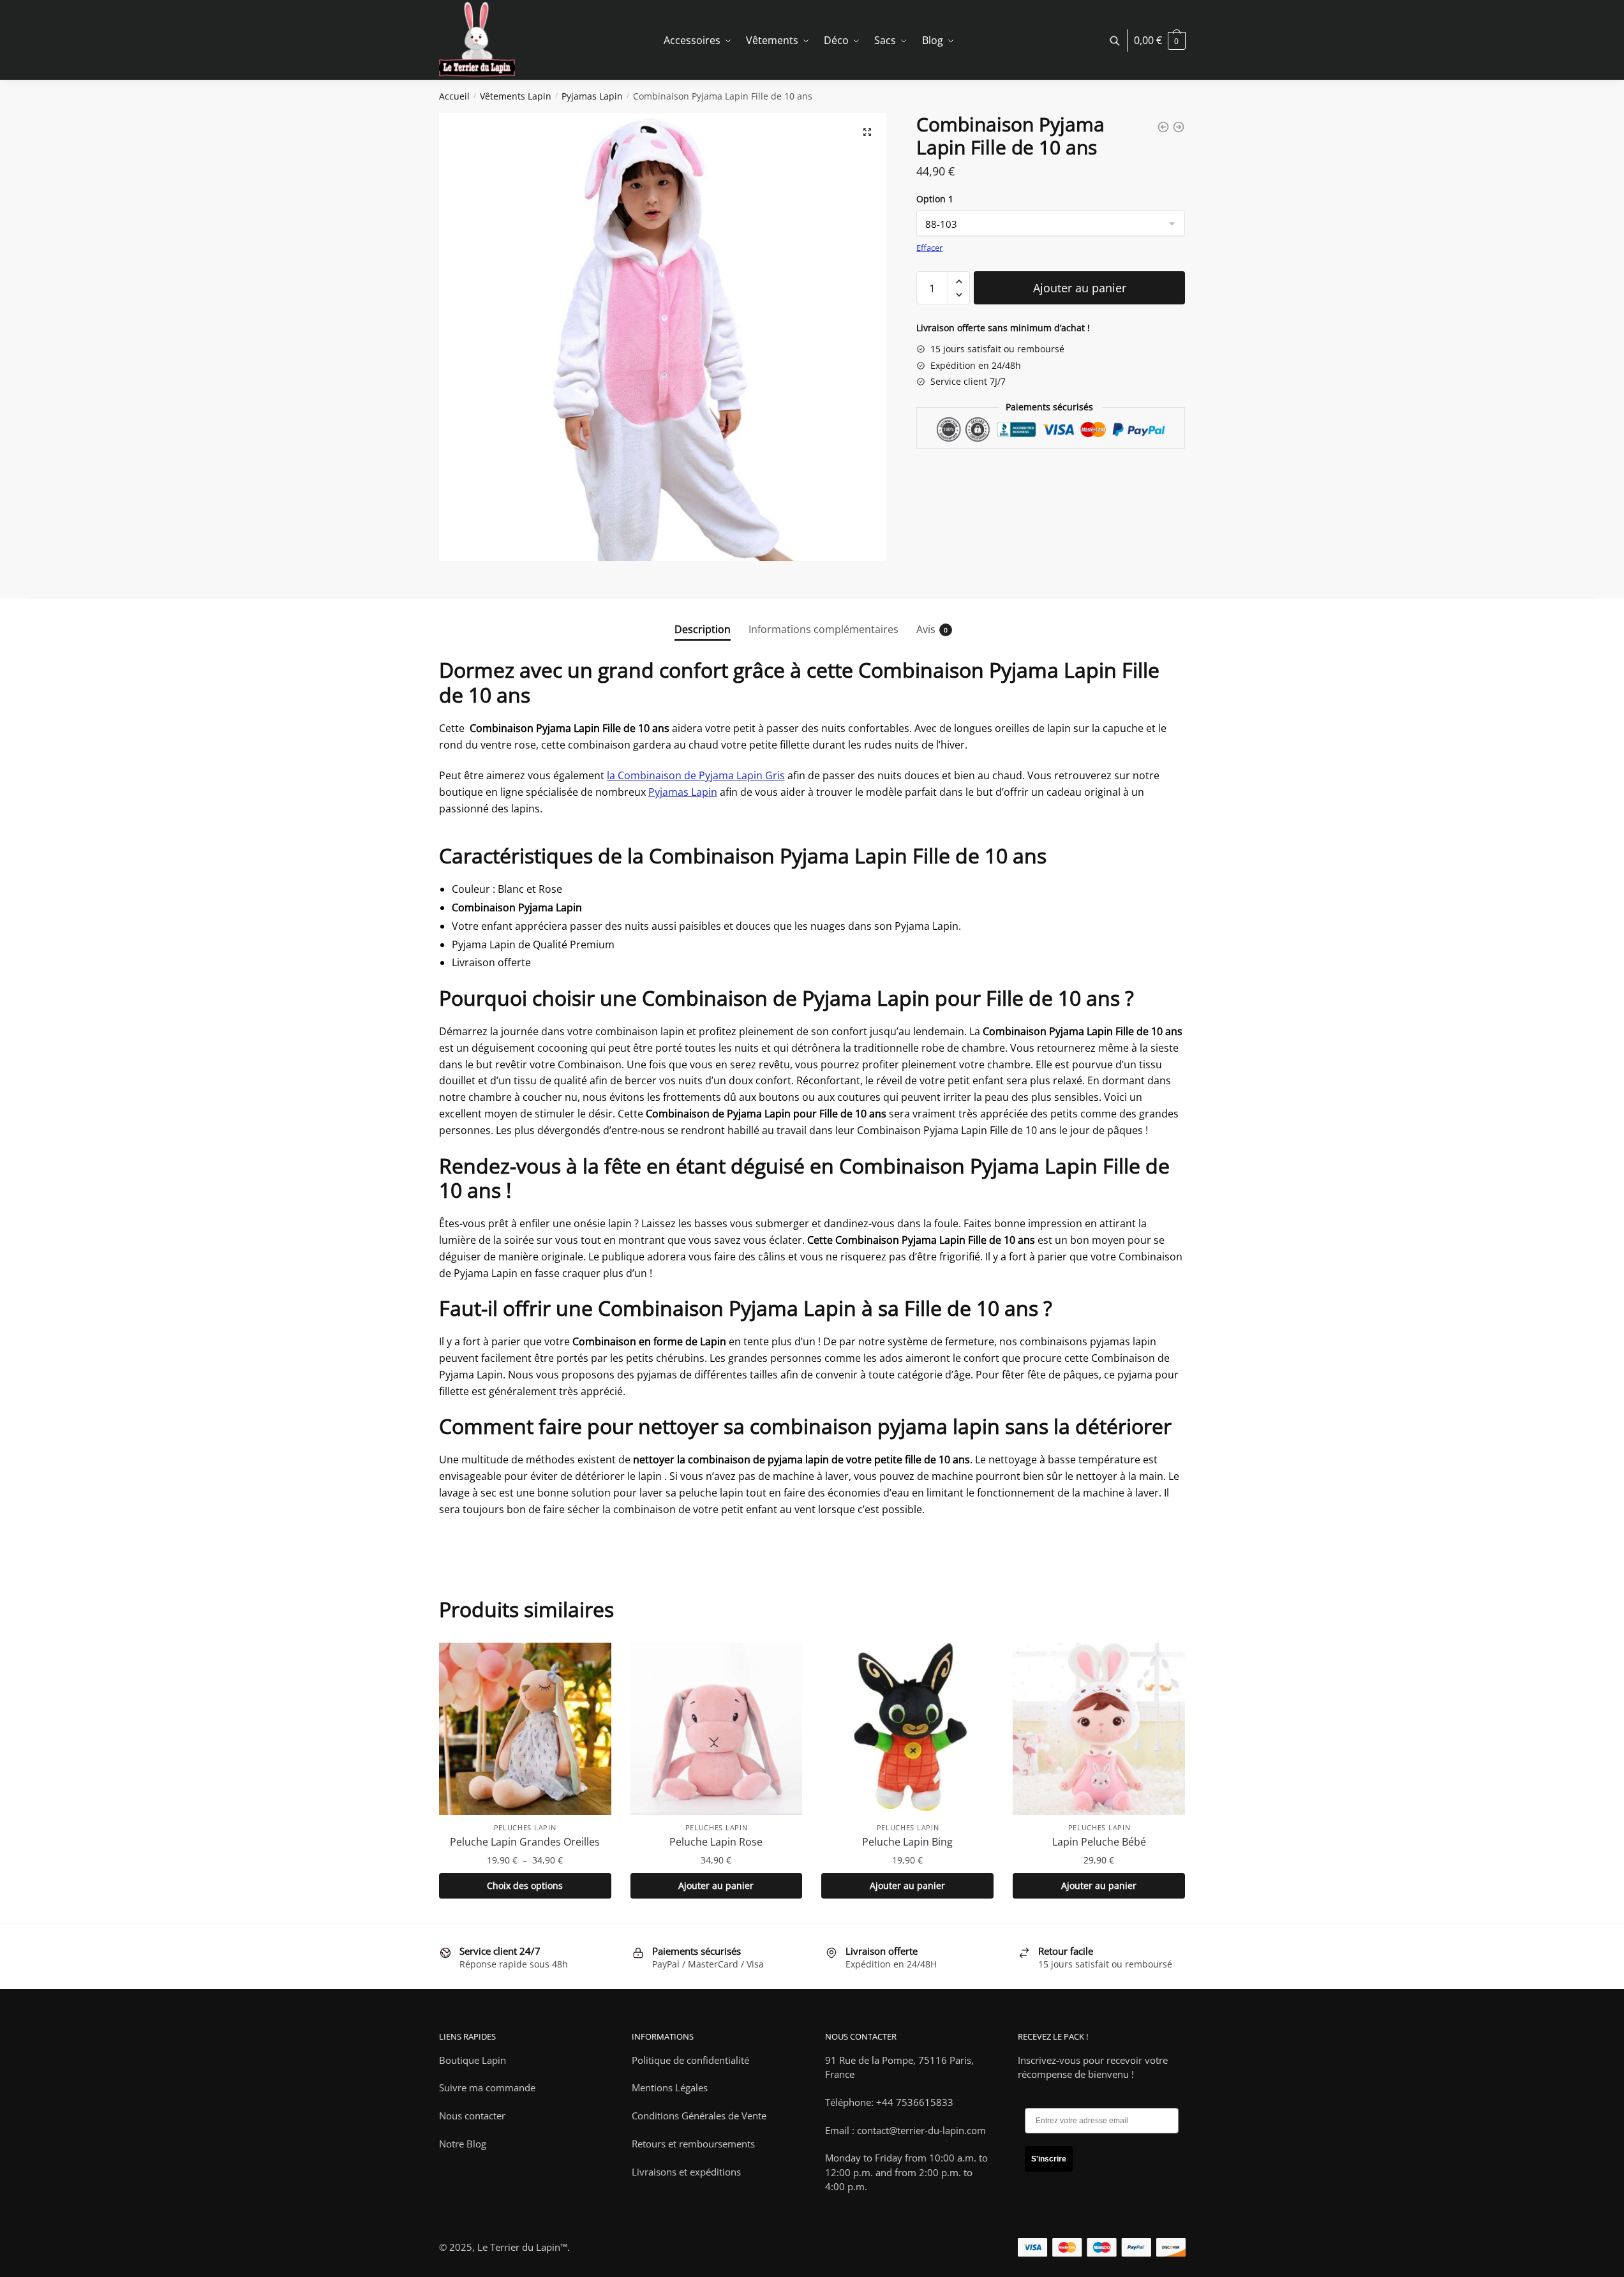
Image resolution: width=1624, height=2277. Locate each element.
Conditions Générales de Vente (699, 2116)
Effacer (929, 248)
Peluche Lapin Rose (716, 1842)
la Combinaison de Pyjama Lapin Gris (696, 775)
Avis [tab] (926, 629)
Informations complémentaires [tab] (823, 629)
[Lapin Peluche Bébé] (1099, 1729)
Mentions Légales (670, 2087)
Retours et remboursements (693, 2144)
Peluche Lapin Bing (907, 1842)
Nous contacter (472, 2116)
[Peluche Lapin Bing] (907, 1729)
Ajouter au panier (1080, 288)
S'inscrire (1049, 2159)
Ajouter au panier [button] (716, 1885)
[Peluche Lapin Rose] (717, 1729)
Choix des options (525, 1885)
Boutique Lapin (473, 2060)
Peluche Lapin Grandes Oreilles (525, 1842)
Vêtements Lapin (516, 96)
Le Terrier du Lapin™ (522, 2247)
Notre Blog (463, 2144)
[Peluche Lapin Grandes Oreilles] (525, 1729)
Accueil (454, 96)
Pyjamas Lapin (592, 96)
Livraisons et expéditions (686, 2172)
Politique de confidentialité (690, 2060)
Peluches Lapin (525, 1827)
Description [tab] (703, 629)
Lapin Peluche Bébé (1099, 1842)
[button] (867, 132)
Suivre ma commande (487, 2087)
